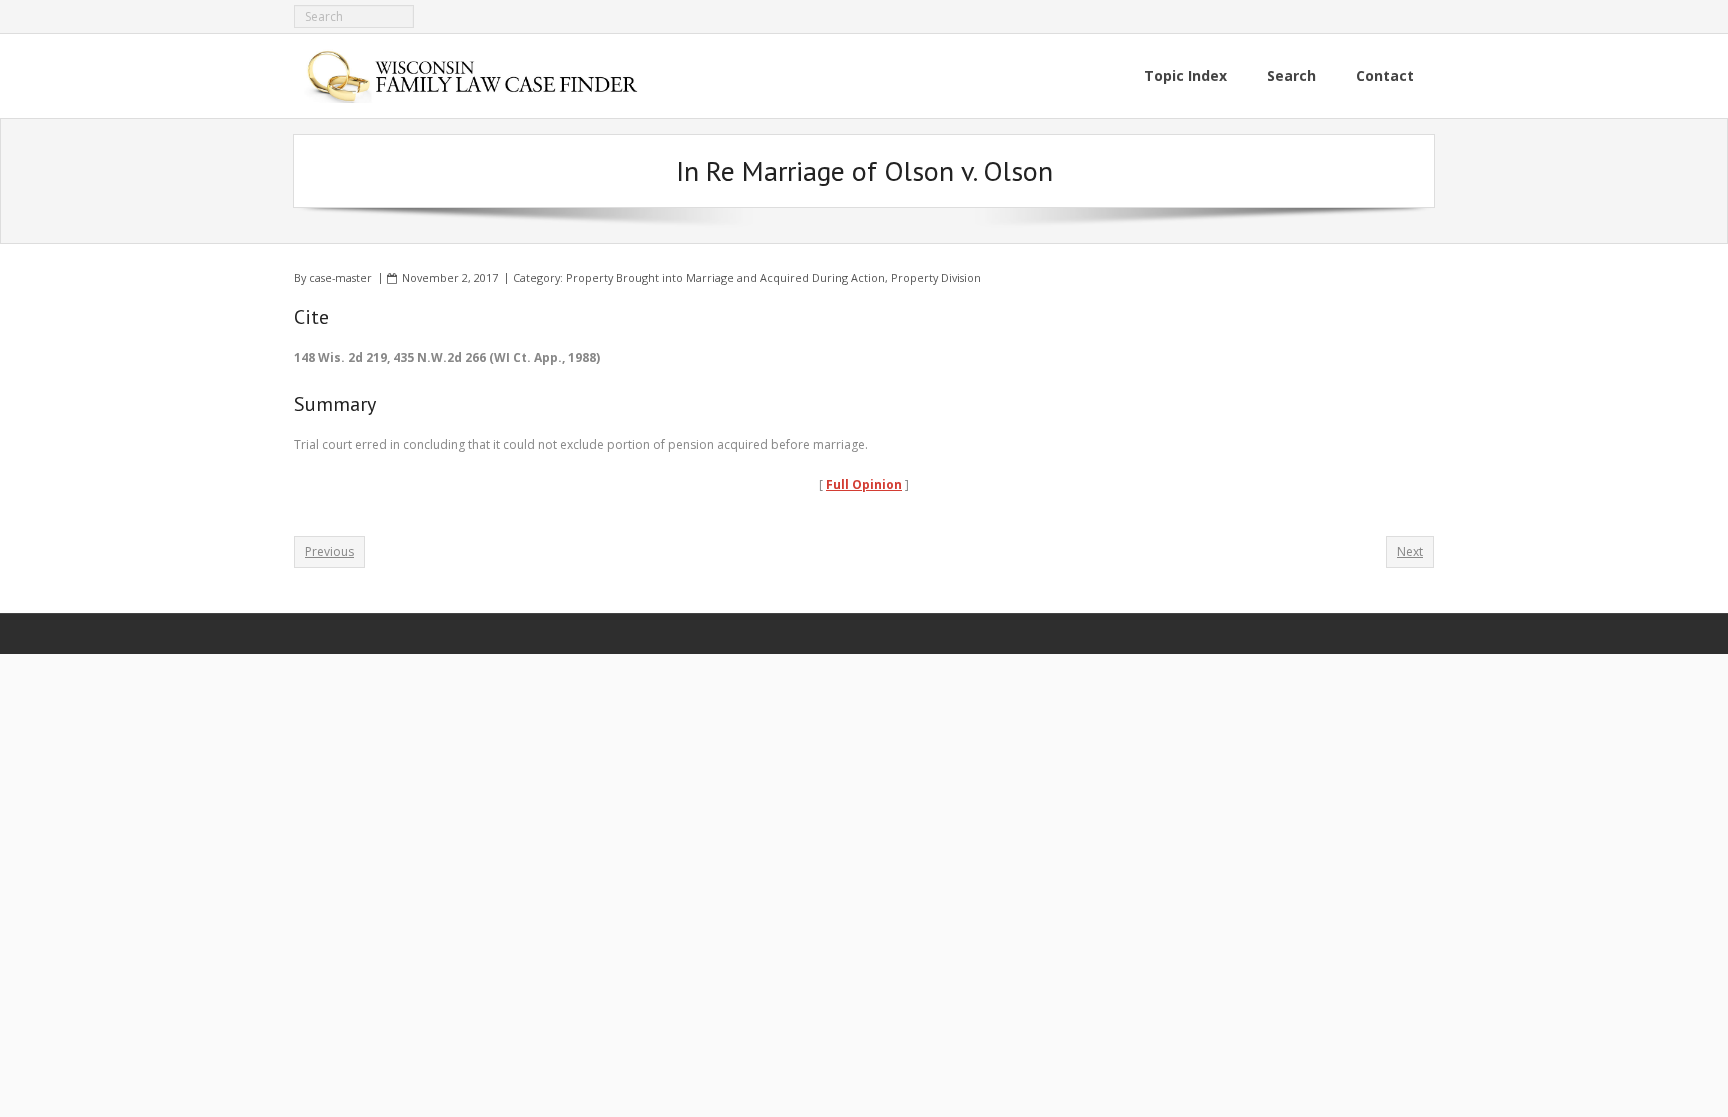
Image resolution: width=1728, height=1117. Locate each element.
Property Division (936, 277)
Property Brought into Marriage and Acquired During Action (725, 277)
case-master (340, 277)
